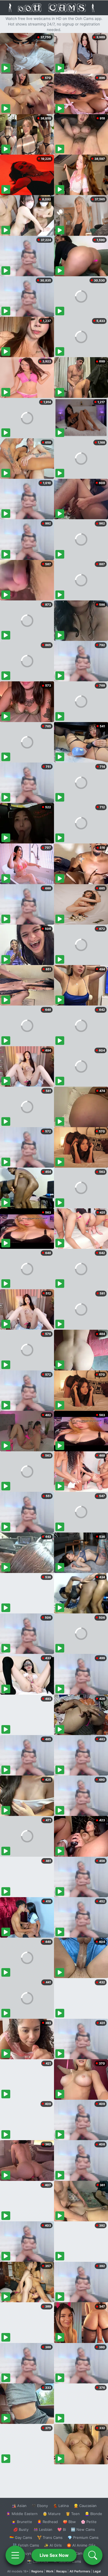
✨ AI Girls (53, 2545)
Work (50, 2571)
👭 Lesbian (43, 2529)
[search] (93, 2555)
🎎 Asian (19, 2506)
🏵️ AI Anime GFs (81, 2545)
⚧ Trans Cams (50, 2537)
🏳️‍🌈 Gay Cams (21, 2537)
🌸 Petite (89, 2522)
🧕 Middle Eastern (22, 2514)
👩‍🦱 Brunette (22, 2522)
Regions (37, 2571)
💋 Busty (21, 2529)
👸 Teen (73, 2514)
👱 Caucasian (85, 2506)
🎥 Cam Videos (83, 2553)
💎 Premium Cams (83, 2537)
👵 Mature (52, 2514)
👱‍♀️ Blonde (93, 2514)
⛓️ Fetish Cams (26, 2545)
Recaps (61, 2571)
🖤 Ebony (40, 2506)
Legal (97, 2571)
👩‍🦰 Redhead (47, 2522)
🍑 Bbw (69, 2522)
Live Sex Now (54, 2555)
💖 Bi (62, 2529)
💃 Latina (61, 2506)
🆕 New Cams (83, 2529)
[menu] (15, 2555)
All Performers (80, 2571)
